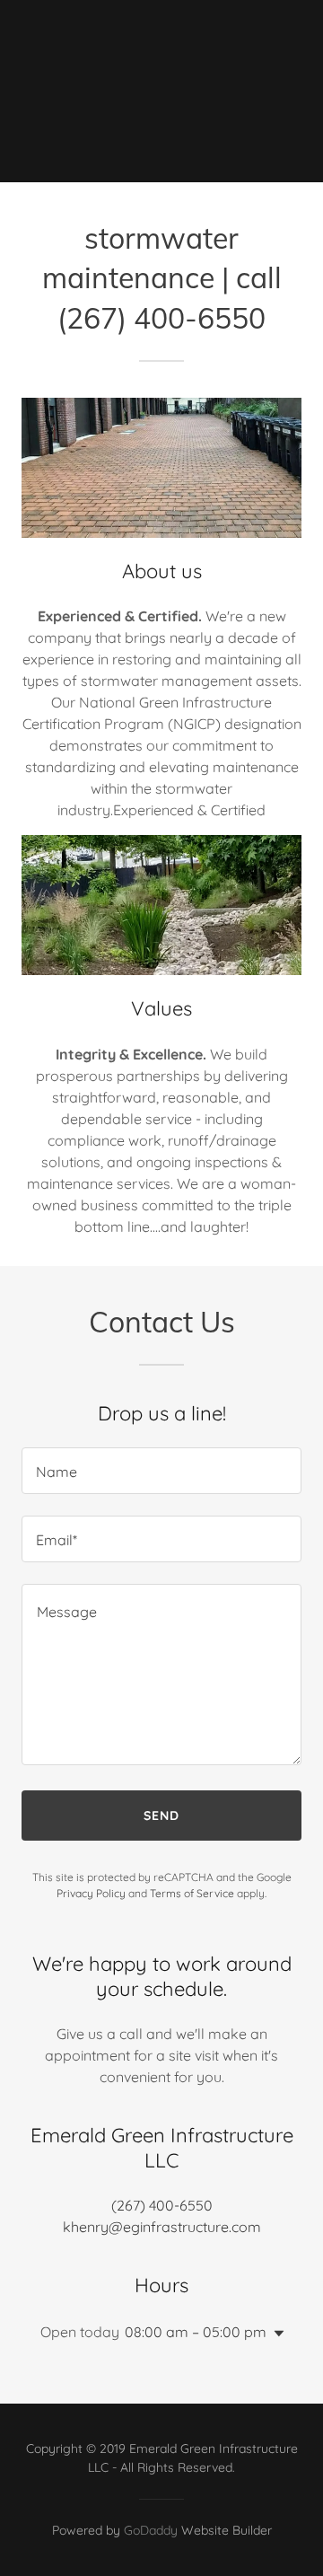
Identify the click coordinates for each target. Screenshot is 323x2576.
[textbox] (161, 1471)
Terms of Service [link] (192, 1893)
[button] (275, 2334)
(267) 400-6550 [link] (162, 2205)
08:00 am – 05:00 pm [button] (196, 2332)
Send (161, 1816)
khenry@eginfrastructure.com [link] (162, 2227)
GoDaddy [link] (151, 2530)
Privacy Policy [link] (91, 1893)
